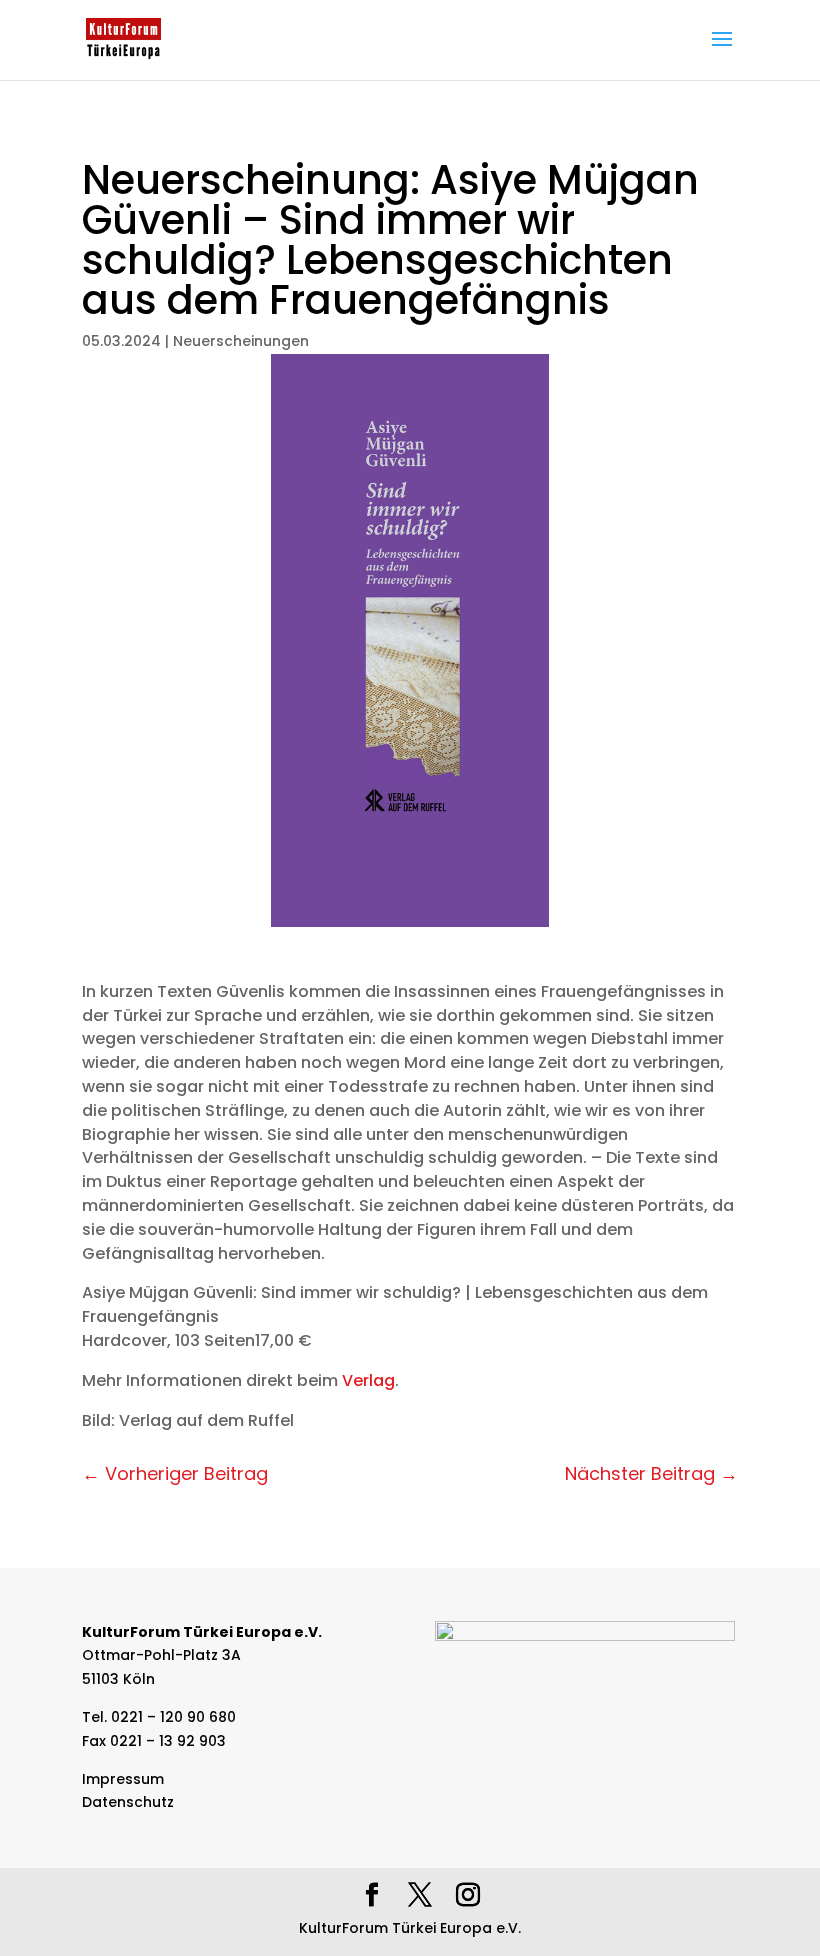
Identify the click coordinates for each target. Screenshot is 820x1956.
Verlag (368, 1380)
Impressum (123, 1779)
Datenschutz (128, 1802)
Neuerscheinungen (241, 341)
